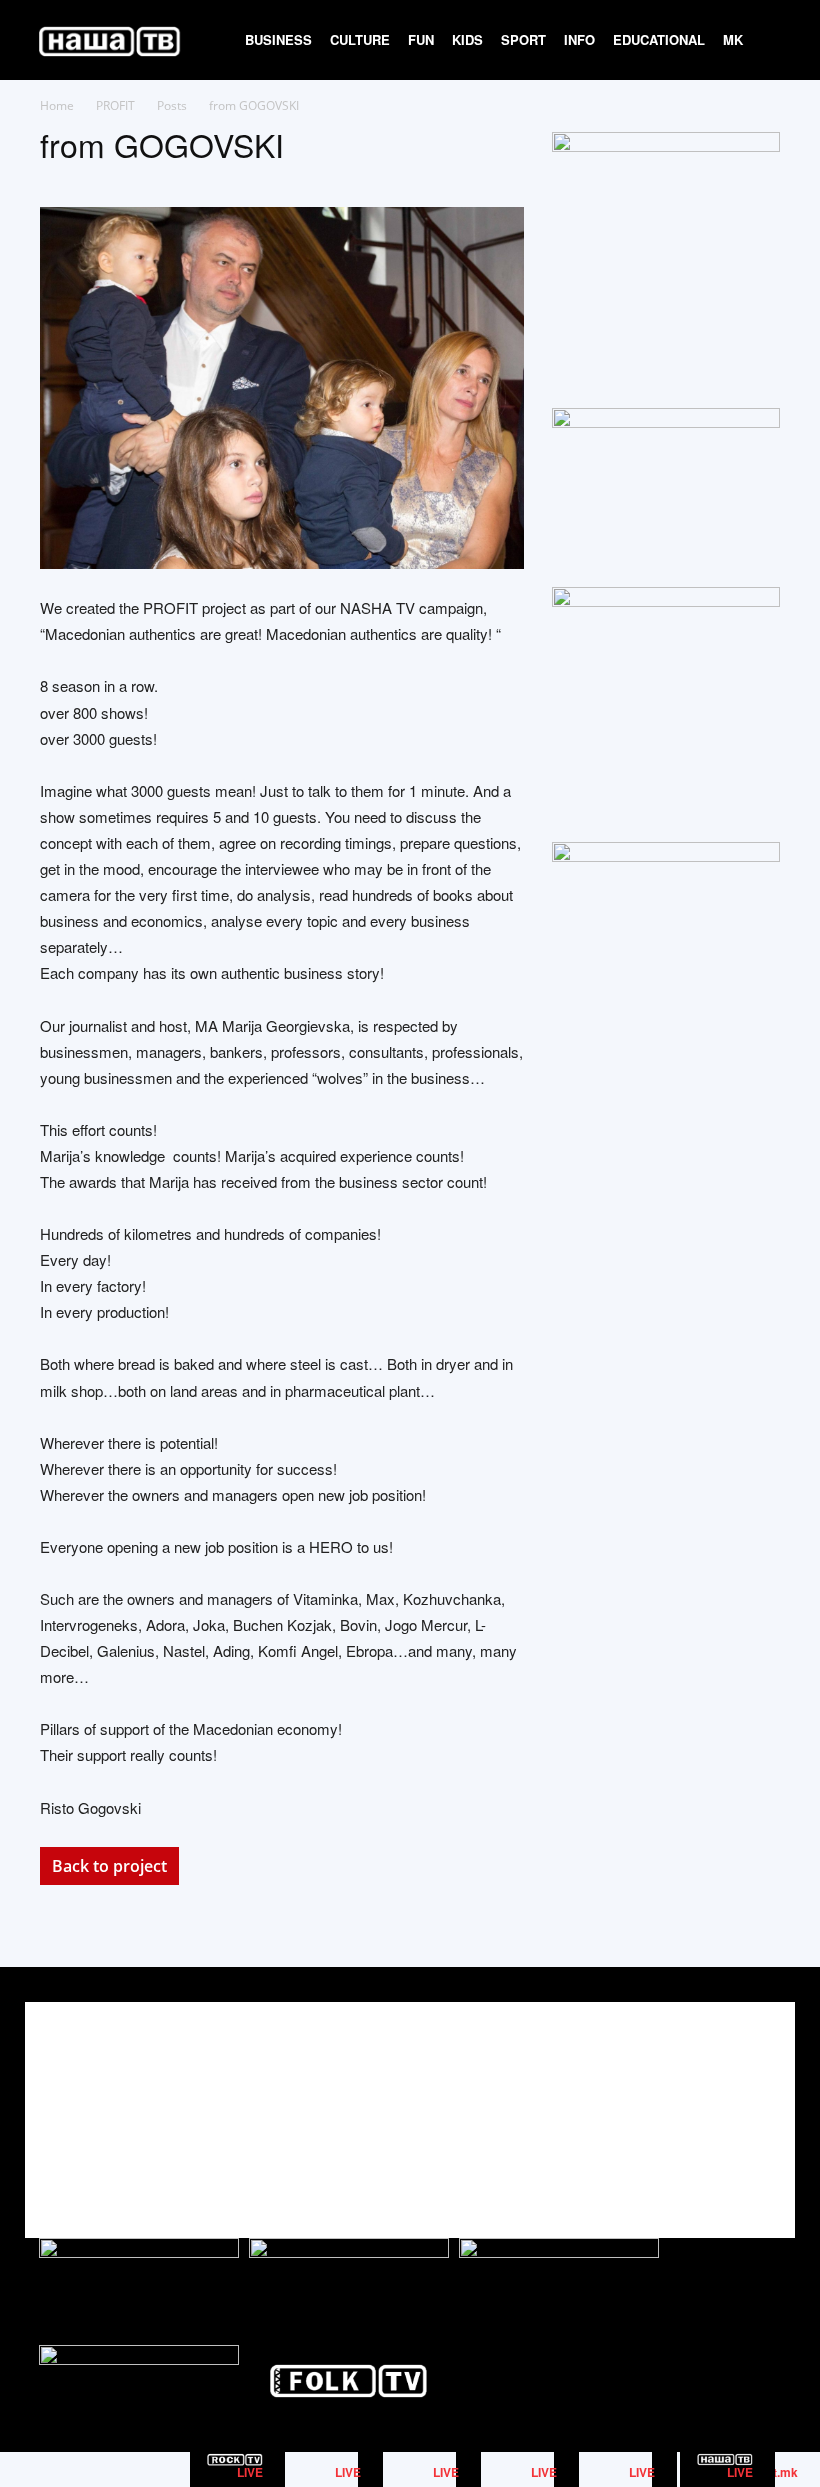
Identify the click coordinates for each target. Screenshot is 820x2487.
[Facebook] (673, 2102)
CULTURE (360, 39)
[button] (776, 40)
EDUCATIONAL (659, 39)
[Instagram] (718, 2102)
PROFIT (115, 105)
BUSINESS (278, 39)
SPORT (523, 39)
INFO (579, 39)
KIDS (467, 39)
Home (57, 105)
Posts (172, 105)
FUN (421, 39)
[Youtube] (763, 2102)
